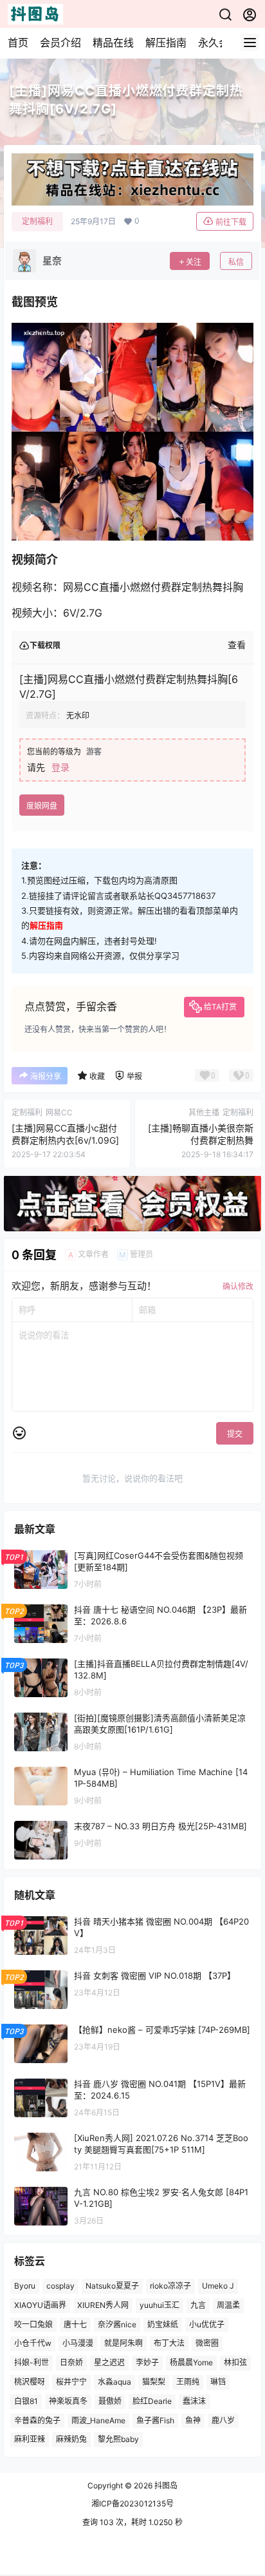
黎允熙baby (118, 2440)
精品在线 (113, 43)
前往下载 (231, 222)
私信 (236, 262)
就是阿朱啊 (123, 2344)
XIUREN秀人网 (103, 2305)
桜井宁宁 (71, 2382)
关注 (194, 262)
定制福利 (37, 221)
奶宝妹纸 (163, 2324)
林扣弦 (235, 2363)
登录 (60, 767)
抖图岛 (165, 2485)
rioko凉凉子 (170, 2286)
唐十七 (75, 2324)
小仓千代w (33, 2344)
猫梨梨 (154, 2382)
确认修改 (238, 1286)
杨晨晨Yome (191, 2363)
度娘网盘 (42, 806)
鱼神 (193, 2420)
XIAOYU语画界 (40, 2305)
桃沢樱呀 (30, 2382)
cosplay (60, 2286)
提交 (235, 1434)
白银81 (26, 2401)
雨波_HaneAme (98, 2420)
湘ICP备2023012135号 (132, 2504)
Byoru (25, 2286)
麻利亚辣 (30, 2440)
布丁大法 (169, 2344)
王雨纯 (188, 2382)
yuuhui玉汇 (160, 2305)
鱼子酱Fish (155, 2420)
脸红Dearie (152, 2401)
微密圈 (207, 2344)
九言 (198, 2305)
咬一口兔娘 (33, 2324)
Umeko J (218, 2286)
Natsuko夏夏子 (112, 2286)
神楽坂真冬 (68, 2401)
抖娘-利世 (32, 2363)
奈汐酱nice (117, 2324)
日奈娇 (71, 2363)
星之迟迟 (109, 2363)
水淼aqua (114, 2382)
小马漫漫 (78, 2344)
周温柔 (228, 2305)
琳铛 (218, 2382)
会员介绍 (60, 43)
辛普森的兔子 (37, 2420)
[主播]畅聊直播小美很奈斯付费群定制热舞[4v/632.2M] (201, 1140)
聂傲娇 (110, 2401)
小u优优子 (207, 2324)
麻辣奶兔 (71, 2440)
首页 (18, 43)
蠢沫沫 (194, 2401)
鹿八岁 (223, 2420)
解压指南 (166, 43)
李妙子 (147, 2363)
